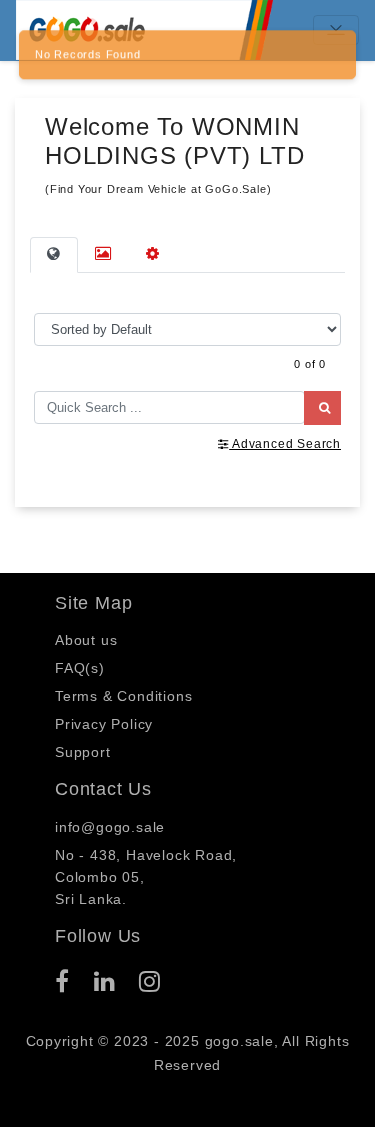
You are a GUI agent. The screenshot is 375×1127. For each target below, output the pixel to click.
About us (86, 640)
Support (83, 752)
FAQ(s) (80, 668)
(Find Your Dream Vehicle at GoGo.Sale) (158, 189)
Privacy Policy (104, 724)
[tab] (54, 255)
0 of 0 (310, 364)
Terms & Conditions (123, 696)
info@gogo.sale (110, 827)
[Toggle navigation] (336, 30)
